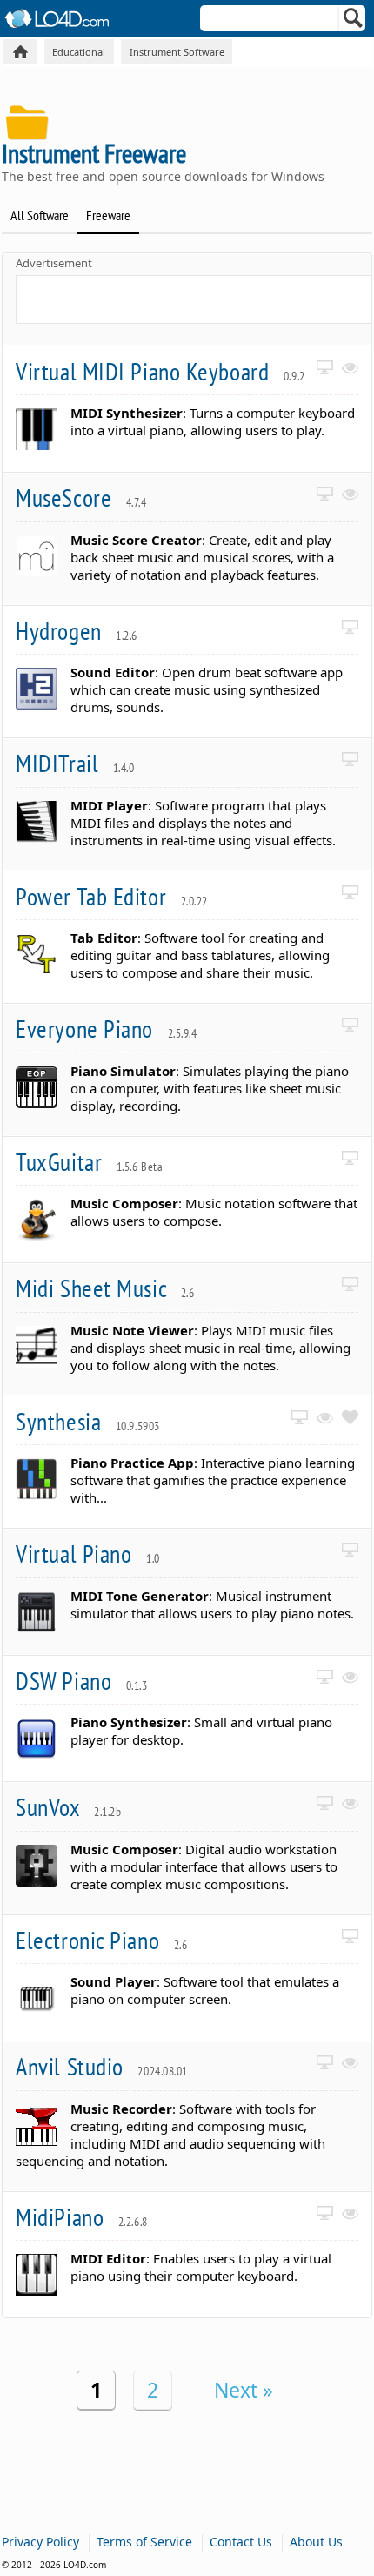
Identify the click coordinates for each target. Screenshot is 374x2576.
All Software (40, 215)
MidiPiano (82, 2217)
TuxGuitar (89, 1162)
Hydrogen (77, 631)
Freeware (108, 215)
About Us (316, 2542)
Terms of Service (144, 2542)
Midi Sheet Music (105, 1288)
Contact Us (241, 2542)
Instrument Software (177, 52)
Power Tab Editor (112, 896)
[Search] (354, 22)
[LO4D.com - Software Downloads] (20, 52)
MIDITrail (75, 763)
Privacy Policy (40, 2542)
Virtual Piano (88, 1554)
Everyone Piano (106, 1029)
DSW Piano (81, 1681)
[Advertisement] (195, 298)
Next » (244, 2390)
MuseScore (81, 498)
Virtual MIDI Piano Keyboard (160, 371)
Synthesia (88, 1421)
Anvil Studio (102, 2066)
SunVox (68, 1807)
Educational (79, 52)
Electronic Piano (101, 1940)
